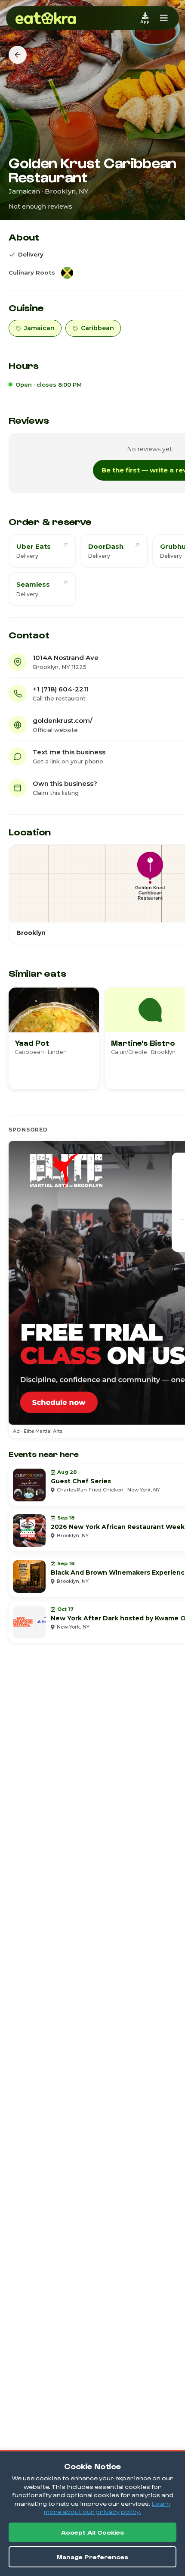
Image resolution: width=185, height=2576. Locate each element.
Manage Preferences (92, 2557)
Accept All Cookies (92, 2532)
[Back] (18, 55)
